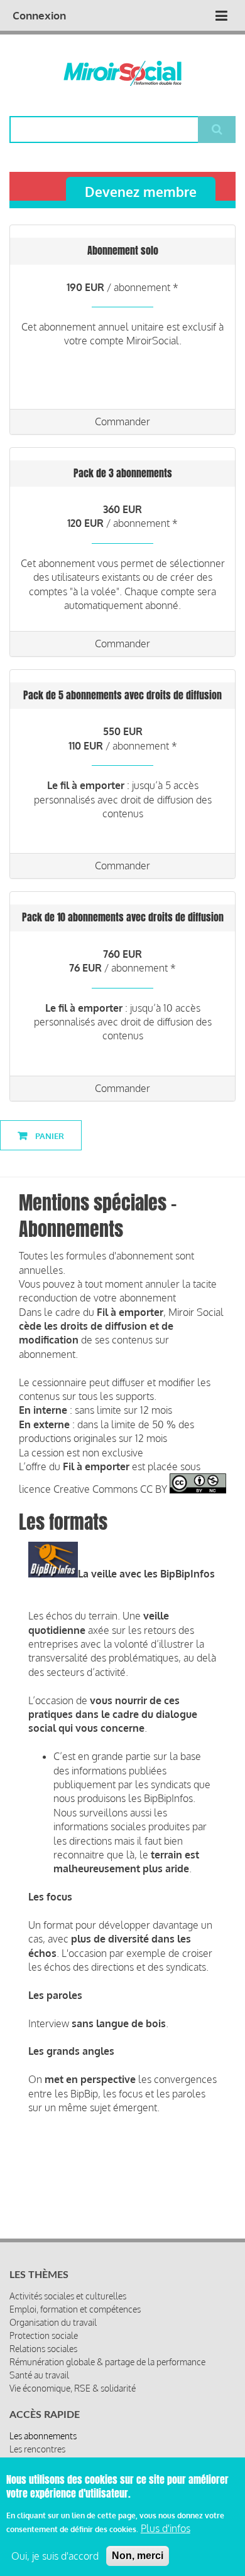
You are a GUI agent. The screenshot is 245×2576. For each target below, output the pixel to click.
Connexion (39, 15)
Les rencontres (37, 2449)
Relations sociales (43, 2349)
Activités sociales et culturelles (68, 2296)
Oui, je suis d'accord (55, 2556)
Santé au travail (39, 2375)
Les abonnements (43, 2436)
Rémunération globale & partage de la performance (107, 2362)
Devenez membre (141, 192)
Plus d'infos (166, 2528)
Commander (122, 421)
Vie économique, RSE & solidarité (73, 2388)
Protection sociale (44, 2335)
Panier (49, 1136)
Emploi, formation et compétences (75, 2309)
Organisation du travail (53, 2322)
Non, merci (138, 2556)
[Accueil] (122, 73)
